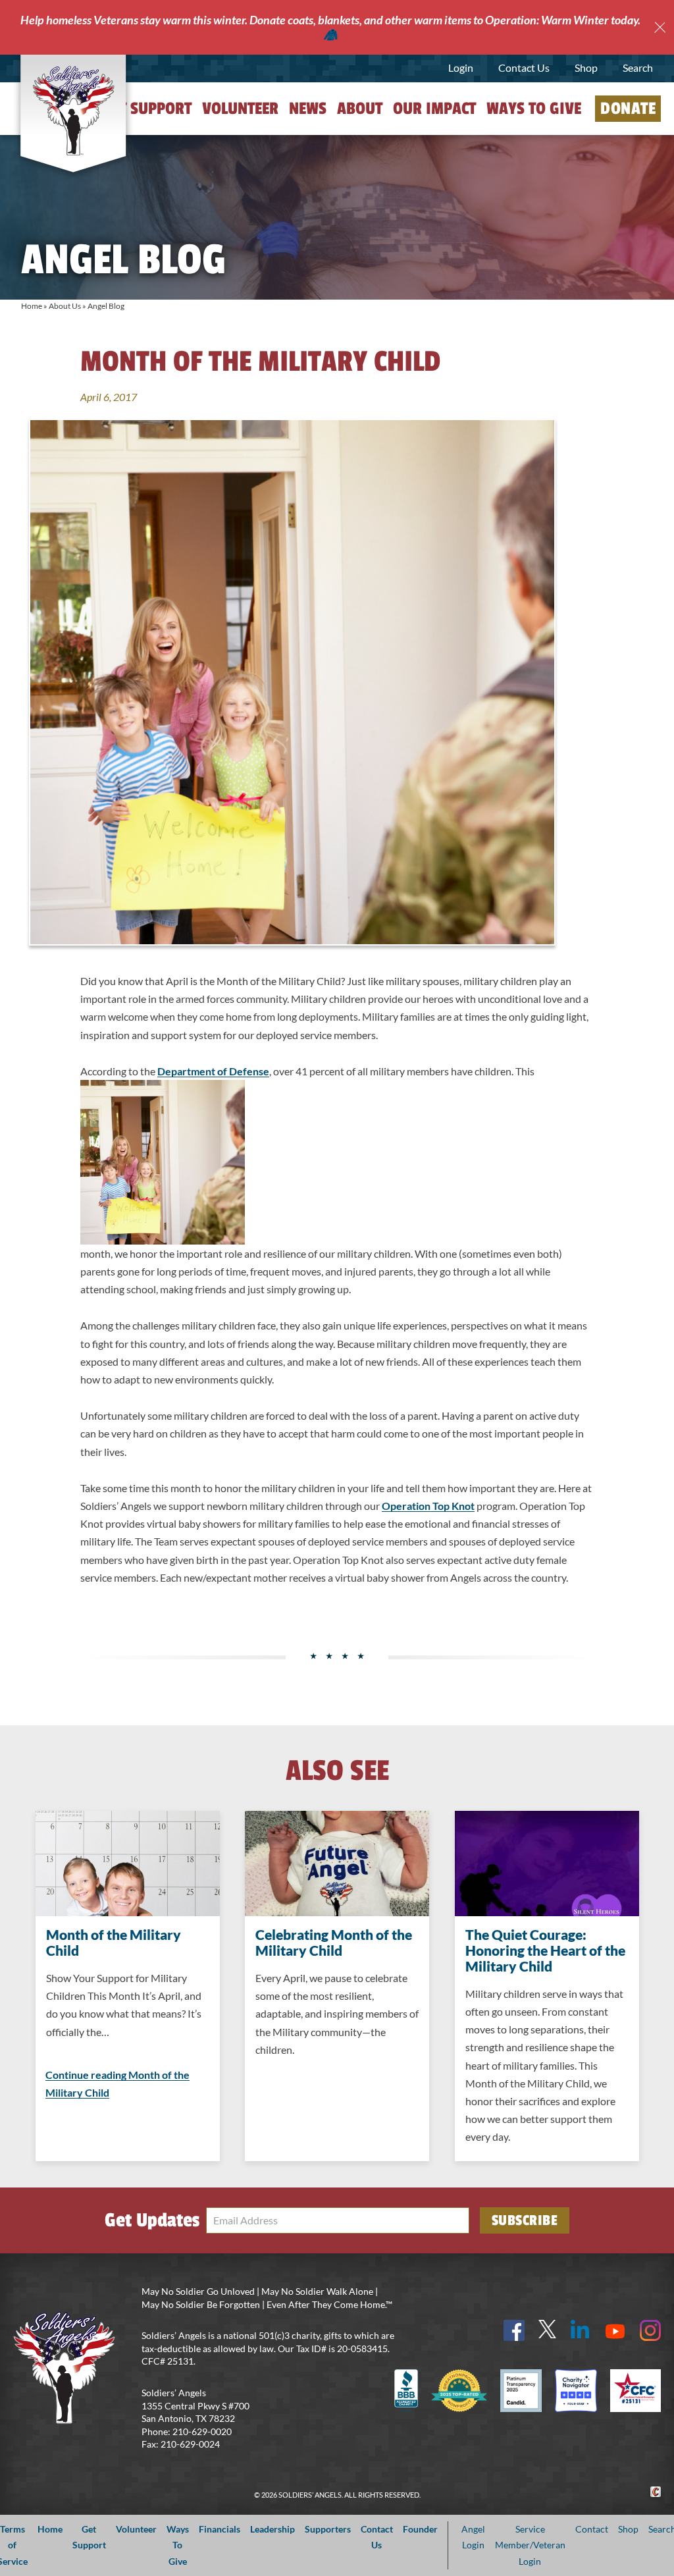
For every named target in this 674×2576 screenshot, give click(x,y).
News (308, 109)
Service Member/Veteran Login (530, 2545)
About (360, 109)
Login (461, 67)
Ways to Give (534, 109)
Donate (628, 109)
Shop (586, 67)
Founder (420, 2529)
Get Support (147, 109)
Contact (592, 2529)
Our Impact (434, 109)
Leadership (272, 2529)
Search (638, 67)
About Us (65, 306)
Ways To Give (178, 2545)
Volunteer (240, 109)
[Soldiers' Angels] (73, 111)
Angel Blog (106, 306)
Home (32, 306)
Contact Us (524, 67)
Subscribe (525, 2220)
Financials (220, 2529)
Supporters (328, 2529)
